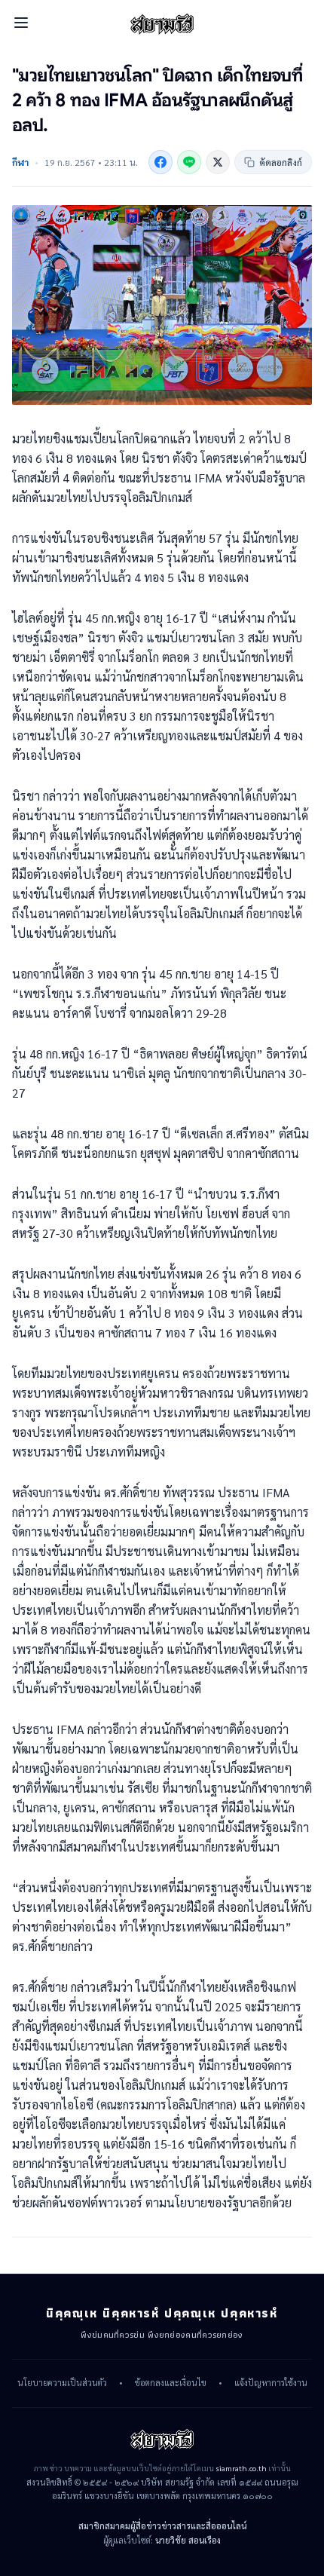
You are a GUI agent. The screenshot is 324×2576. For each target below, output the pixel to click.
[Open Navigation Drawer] (21, 23)
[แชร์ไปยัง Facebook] (160, 162)
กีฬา (20, 162)
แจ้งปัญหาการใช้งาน (271, 2383)
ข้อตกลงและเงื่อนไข (171, 2383)
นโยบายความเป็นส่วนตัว (62, 2383)
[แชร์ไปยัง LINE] (189, 162)
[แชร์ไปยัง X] (218, 162)
